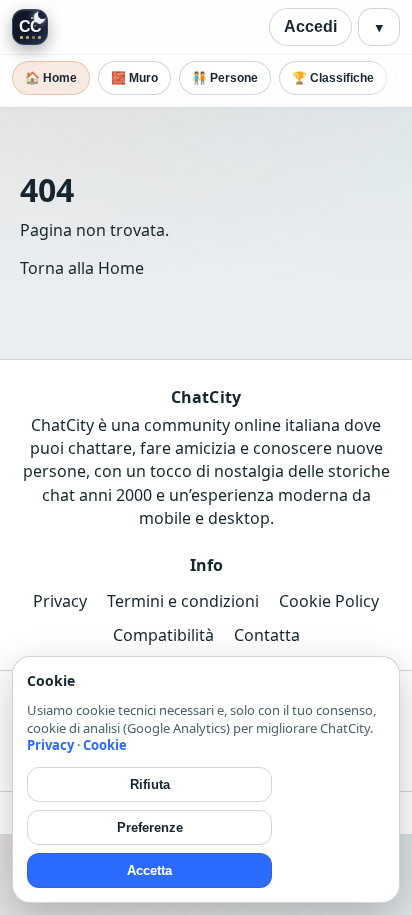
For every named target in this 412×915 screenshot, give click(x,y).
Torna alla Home (82, 268)
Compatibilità (163, 635)
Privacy (60, 601)
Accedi (310, 26)
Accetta (149, 870)
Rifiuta (150, 784)
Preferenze (150, 827)
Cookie (105, 745)
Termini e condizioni (183, 601)
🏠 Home (51, 78)
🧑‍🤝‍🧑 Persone (225, 78)
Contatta (267, 635)
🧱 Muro (134, 78)
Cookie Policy (329, 601)
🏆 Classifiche (333, 78)
